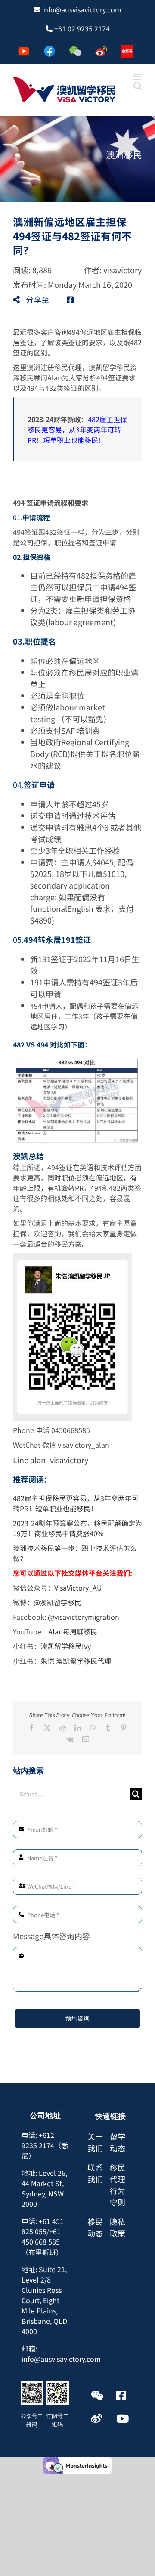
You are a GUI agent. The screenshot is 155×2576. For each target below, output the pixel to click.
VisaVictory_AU (78, 1588)
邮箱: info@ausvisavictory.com (61, 2354)
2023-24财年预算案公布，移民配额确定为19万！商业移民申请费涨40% (77, 1528)
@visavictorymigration (84, 1617)
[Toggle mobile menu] (138, 77)
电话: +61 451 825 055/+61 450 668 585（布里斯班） (43, 2236)
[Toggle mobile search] (138, 86)
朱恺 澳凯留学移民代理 (76, 1661)
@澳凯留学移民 (57, 1602)
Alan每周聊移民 (73, 1631)
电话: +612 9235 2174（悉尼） (45, 2145)
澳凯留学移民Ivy (66, 1646)
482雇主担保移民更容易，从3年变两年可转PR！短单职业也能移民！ (77, 429)
